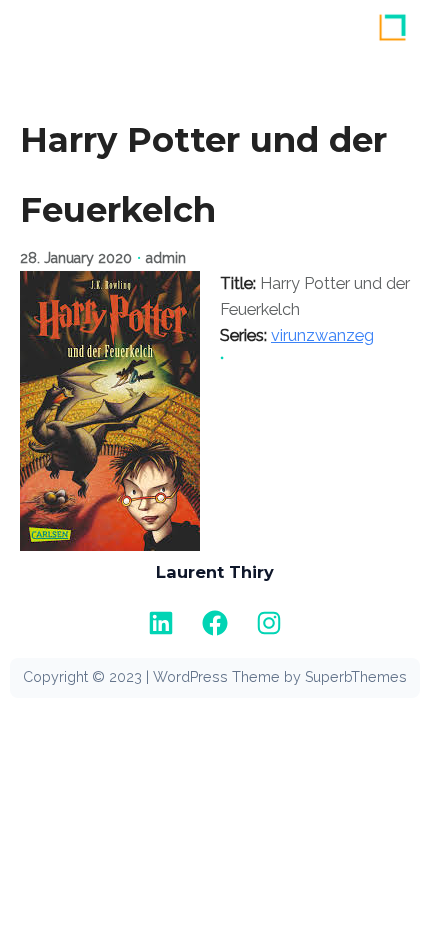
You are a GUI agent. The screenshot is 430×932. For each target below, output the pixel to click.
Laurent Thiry (215, 572)
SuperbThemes (356, 677)
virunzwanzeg (322, 335)
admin (166, 258)
